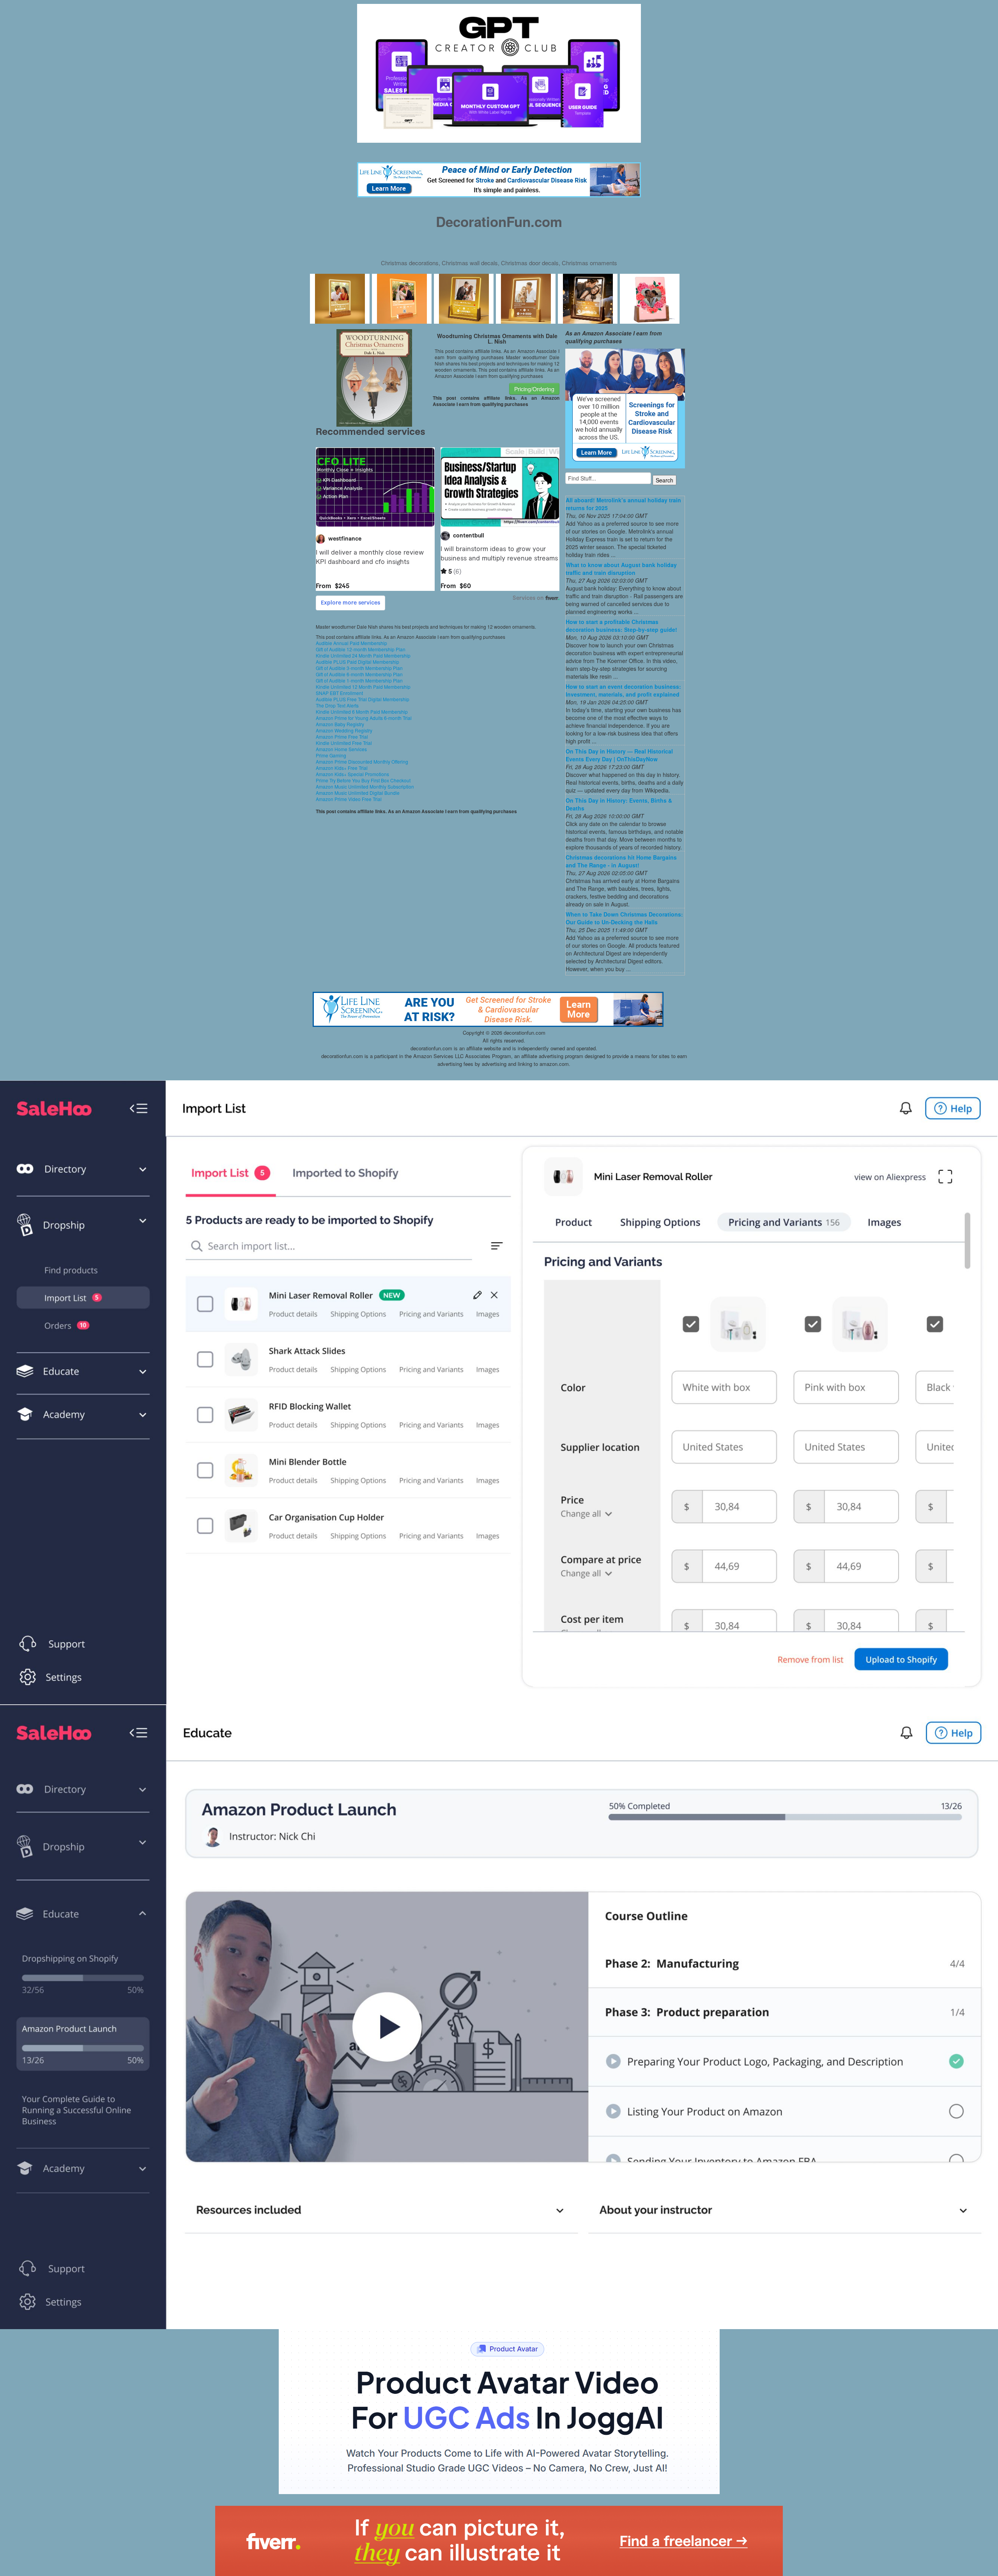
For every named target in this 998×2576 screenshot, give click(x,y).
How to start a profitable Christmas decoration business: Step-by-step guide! (621, 626)
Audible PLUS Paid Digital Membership (357, 662)
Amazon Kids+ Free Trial (342, 768)
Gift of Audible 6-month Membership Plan (359, 674)
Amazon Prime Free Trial (342, 737)
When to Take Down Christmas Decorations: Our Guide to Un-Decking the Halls (624, 918)
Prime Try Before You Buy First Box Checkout (363, 780)
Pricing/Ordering (534, 389)
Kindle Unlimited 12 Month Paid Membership (363, 687)
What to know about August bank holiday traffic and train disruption (621, 569)
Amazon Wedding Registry (344, 730)
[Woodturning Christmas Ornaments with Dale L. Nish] (374, 377)
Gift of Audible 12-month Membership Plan (361, 649)
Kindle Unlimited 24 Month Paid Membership (363, 655)
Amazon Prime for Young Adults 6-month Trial (364, 718)
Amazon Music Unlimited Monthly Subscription (365, 786)
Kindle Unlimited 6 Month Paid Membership (362, 712)
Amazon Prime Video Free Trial (349, 799)
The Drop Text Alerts (337, 705)
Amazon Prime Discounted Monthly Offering (362, 761)
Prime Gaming (331, 755)
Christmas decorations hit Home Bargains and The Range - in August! (621, 861)
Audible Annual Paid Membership (351, 643)
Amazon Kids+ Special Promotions (352, 774)
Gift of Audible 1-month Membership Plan (359, 680)
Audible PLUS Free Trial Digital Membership (363, 699)
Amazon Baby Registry (340, 724)
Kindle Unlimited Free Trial (344, 743)
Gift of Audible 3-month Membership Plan (359, 668)
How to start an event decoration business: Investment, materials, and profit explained (623, 690)
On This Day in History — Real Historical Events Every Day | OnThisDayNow (619, 755)
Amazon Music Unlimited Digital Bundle (358, 793)
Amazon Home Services (341, 749)
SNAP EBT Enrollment (339, 693)
